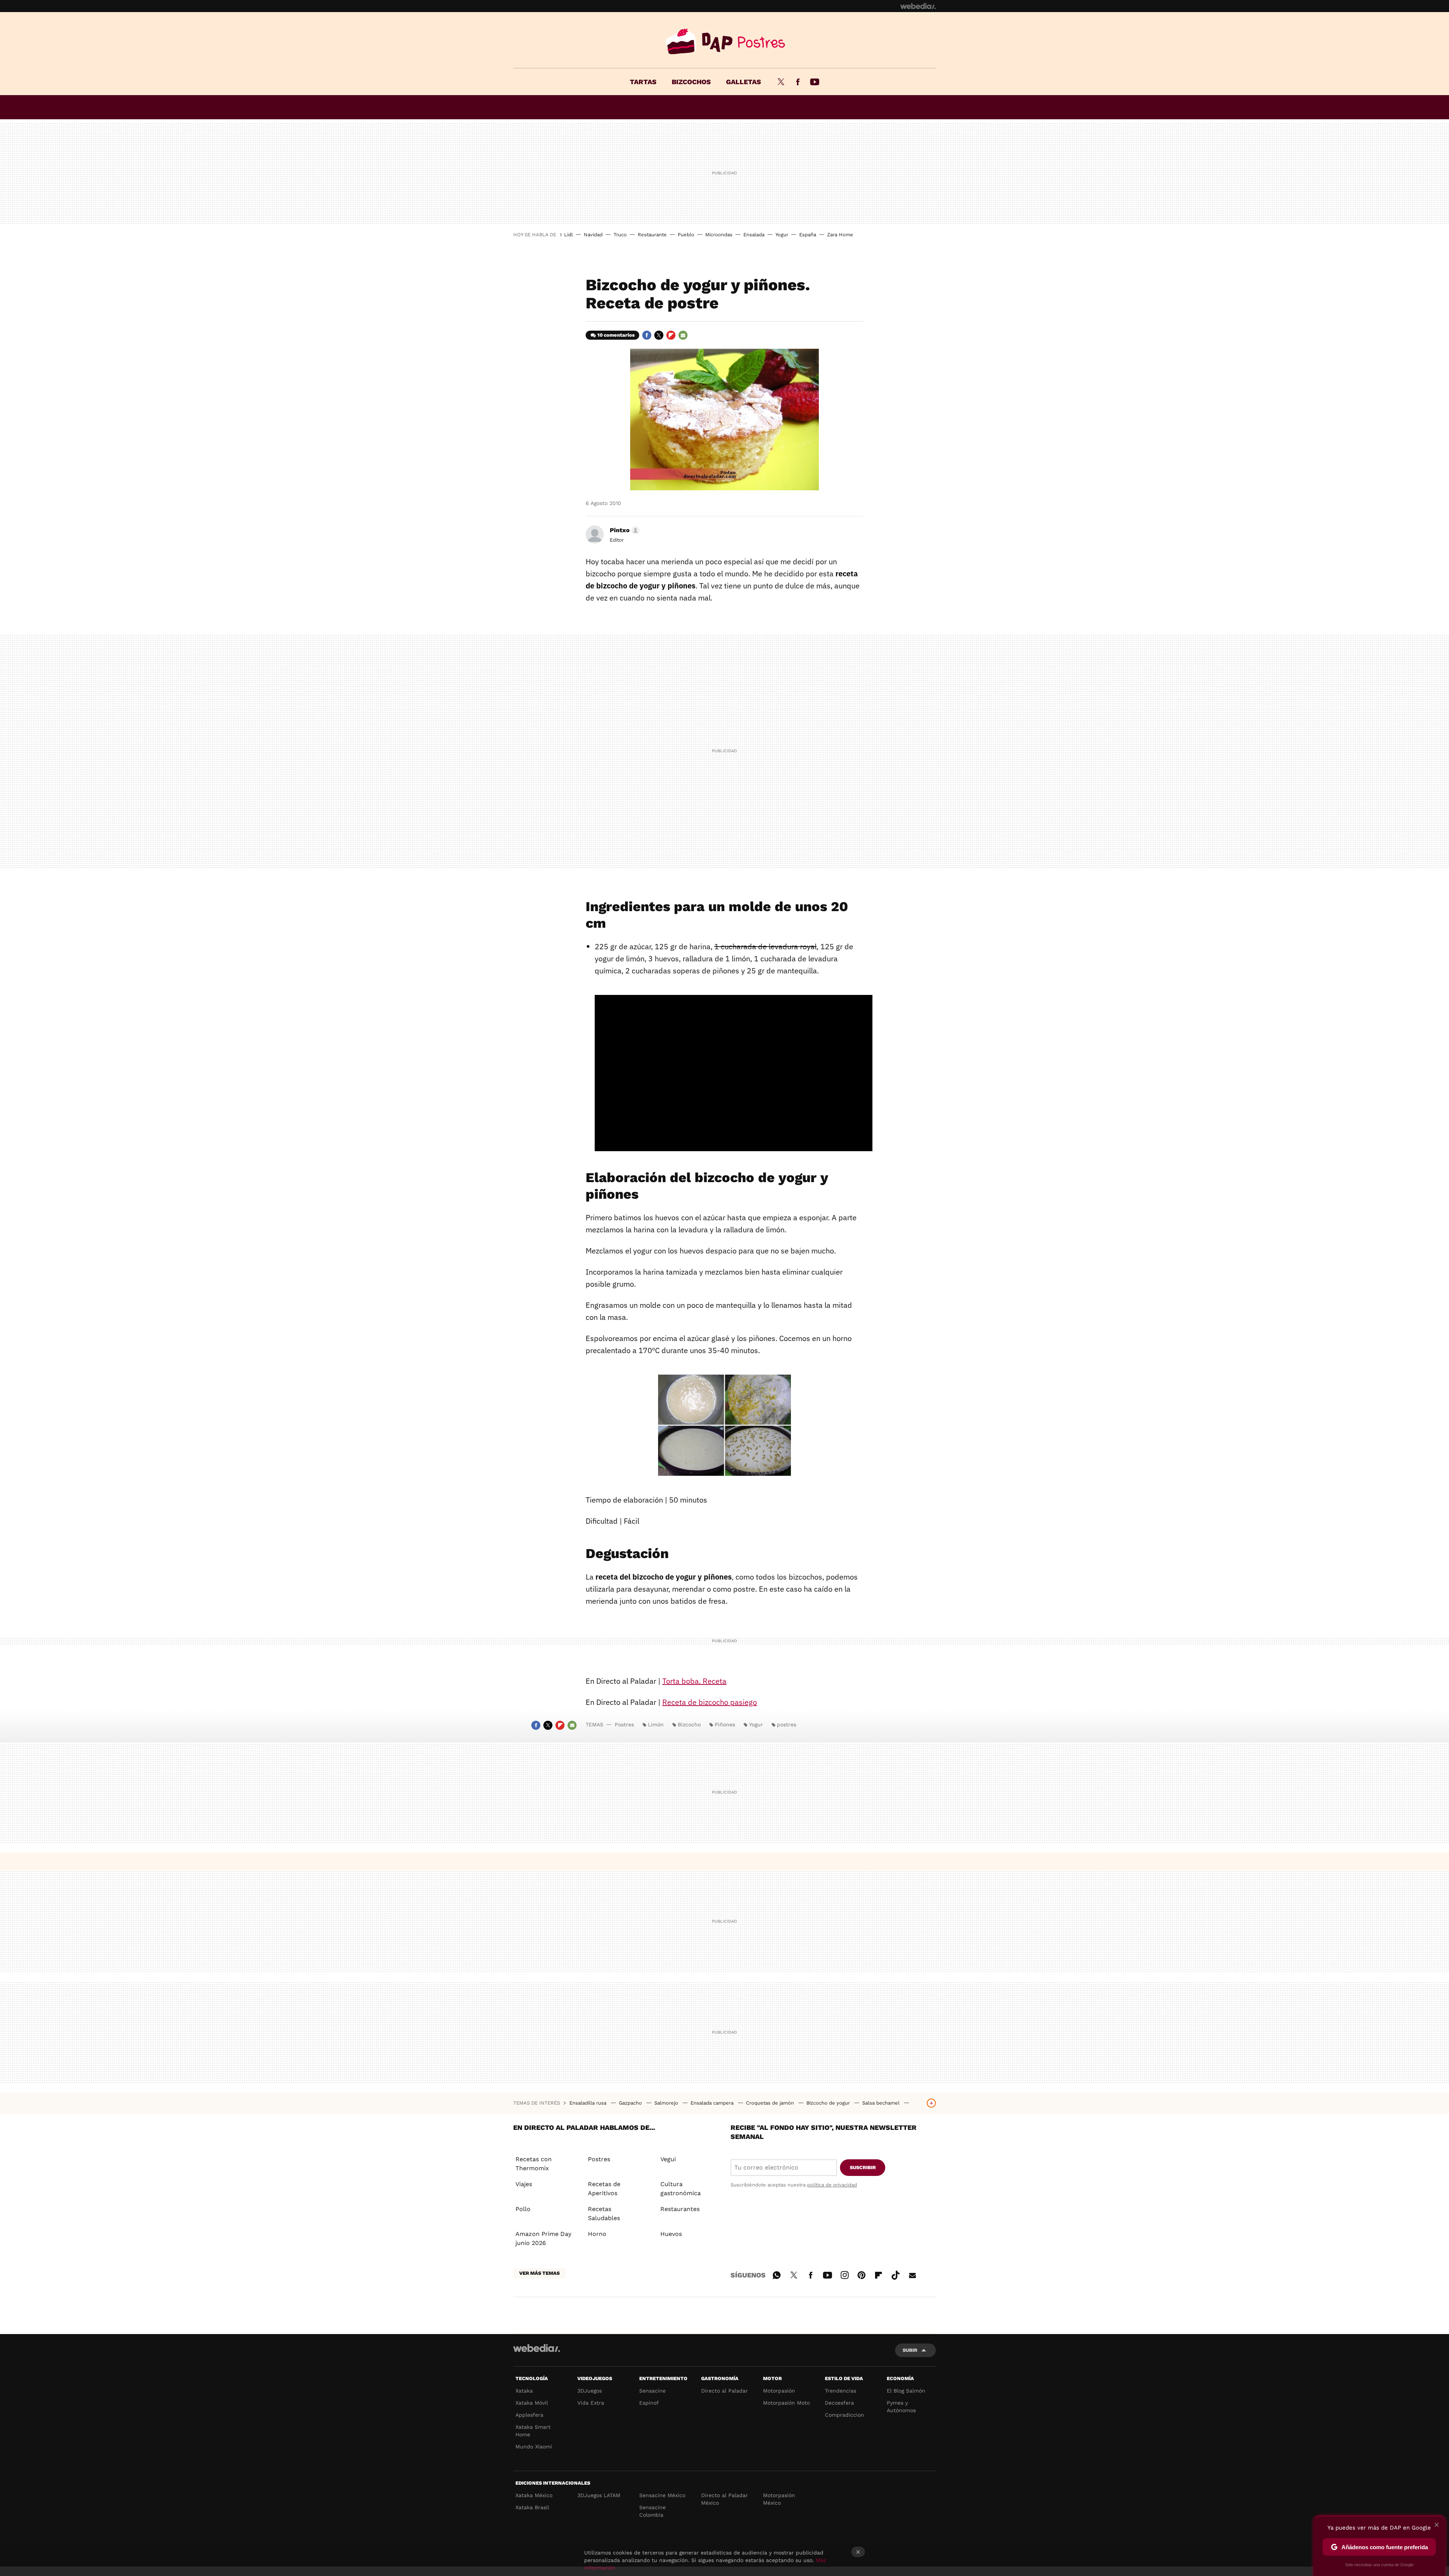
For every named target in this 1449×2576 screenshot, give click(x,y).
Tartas (643, 82)
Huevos (671, 2234)
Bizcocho (689, 1725)
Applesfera (529, 2415)
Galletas (744, 82)
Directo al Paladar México (724, 2499)
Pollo (523, 2209)
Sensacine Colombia (652, 2511)
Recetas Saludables (604, 2213)
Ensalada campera (713, 2103)
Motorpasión (779, 2391)
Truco (620, 235)
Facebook (798, 82)
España (808, 235)
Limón (656, 1725)
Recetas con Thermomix (534, 2164)
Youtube (815, 82)
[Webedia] (918, 6)
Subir (910, 2350)
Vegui (668, 2159)
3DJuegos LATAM (599, 2495)
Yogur (782, 235)
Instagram (844, 2274)
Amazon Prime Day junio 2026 (543, 2238)
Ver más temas (539, 2273)
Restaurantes (680, 2209)
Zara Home (840, 235)
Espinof (649, 2403)
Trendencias (841, 2391)
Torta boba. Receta (694, 1681)
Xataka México (534, 2495)
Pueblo (686, 235)
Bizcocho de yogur (829, 2103)
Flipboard (671, 335)
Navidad (593, 235)
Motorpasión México (779, 2499)
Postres (724, 42)
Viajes (524, 2184)
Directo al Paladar (724, 2391)
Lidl (568, 235)
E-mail (683, 335)
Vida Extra (591, 2403)
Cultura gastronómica (681, 2189)
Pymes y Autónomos (901, 2407)
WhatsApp (777, 2274)
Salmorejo (667, 2103)
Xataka (524, 2391)
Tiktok (895, 2274)
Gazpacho (631, 2103)
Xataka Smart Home (533, 2431)
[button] (624, 530)
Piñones (725, 1725)
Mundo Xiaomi (534, 2447)
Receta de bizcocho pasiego (710, 1702)
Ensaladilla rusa (589, 2103)
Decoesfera (839, 2403)
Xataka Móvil (532, 2403)
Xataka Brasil (532, 2507)
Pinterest (861, 2274)
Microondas (719, 235)
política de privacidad (832, 2185)
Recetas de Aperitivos (604, 2189)
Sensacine (652, 2391)
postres (787, 1725)
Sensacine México (662, 2495)
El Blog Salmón (906, 2391)
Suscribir (863, 2167)
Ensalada (754, 235)
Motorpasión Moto (786, 2403)
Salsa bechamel (882, 2103)
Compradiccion (844, 2415)
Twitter (781, 82)
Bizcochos (691, 82)
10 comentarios (616, 335)
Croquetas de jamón (771, 2103)
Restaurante (652, 235)
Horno (597, 2234)
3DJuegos (590, 2391)
